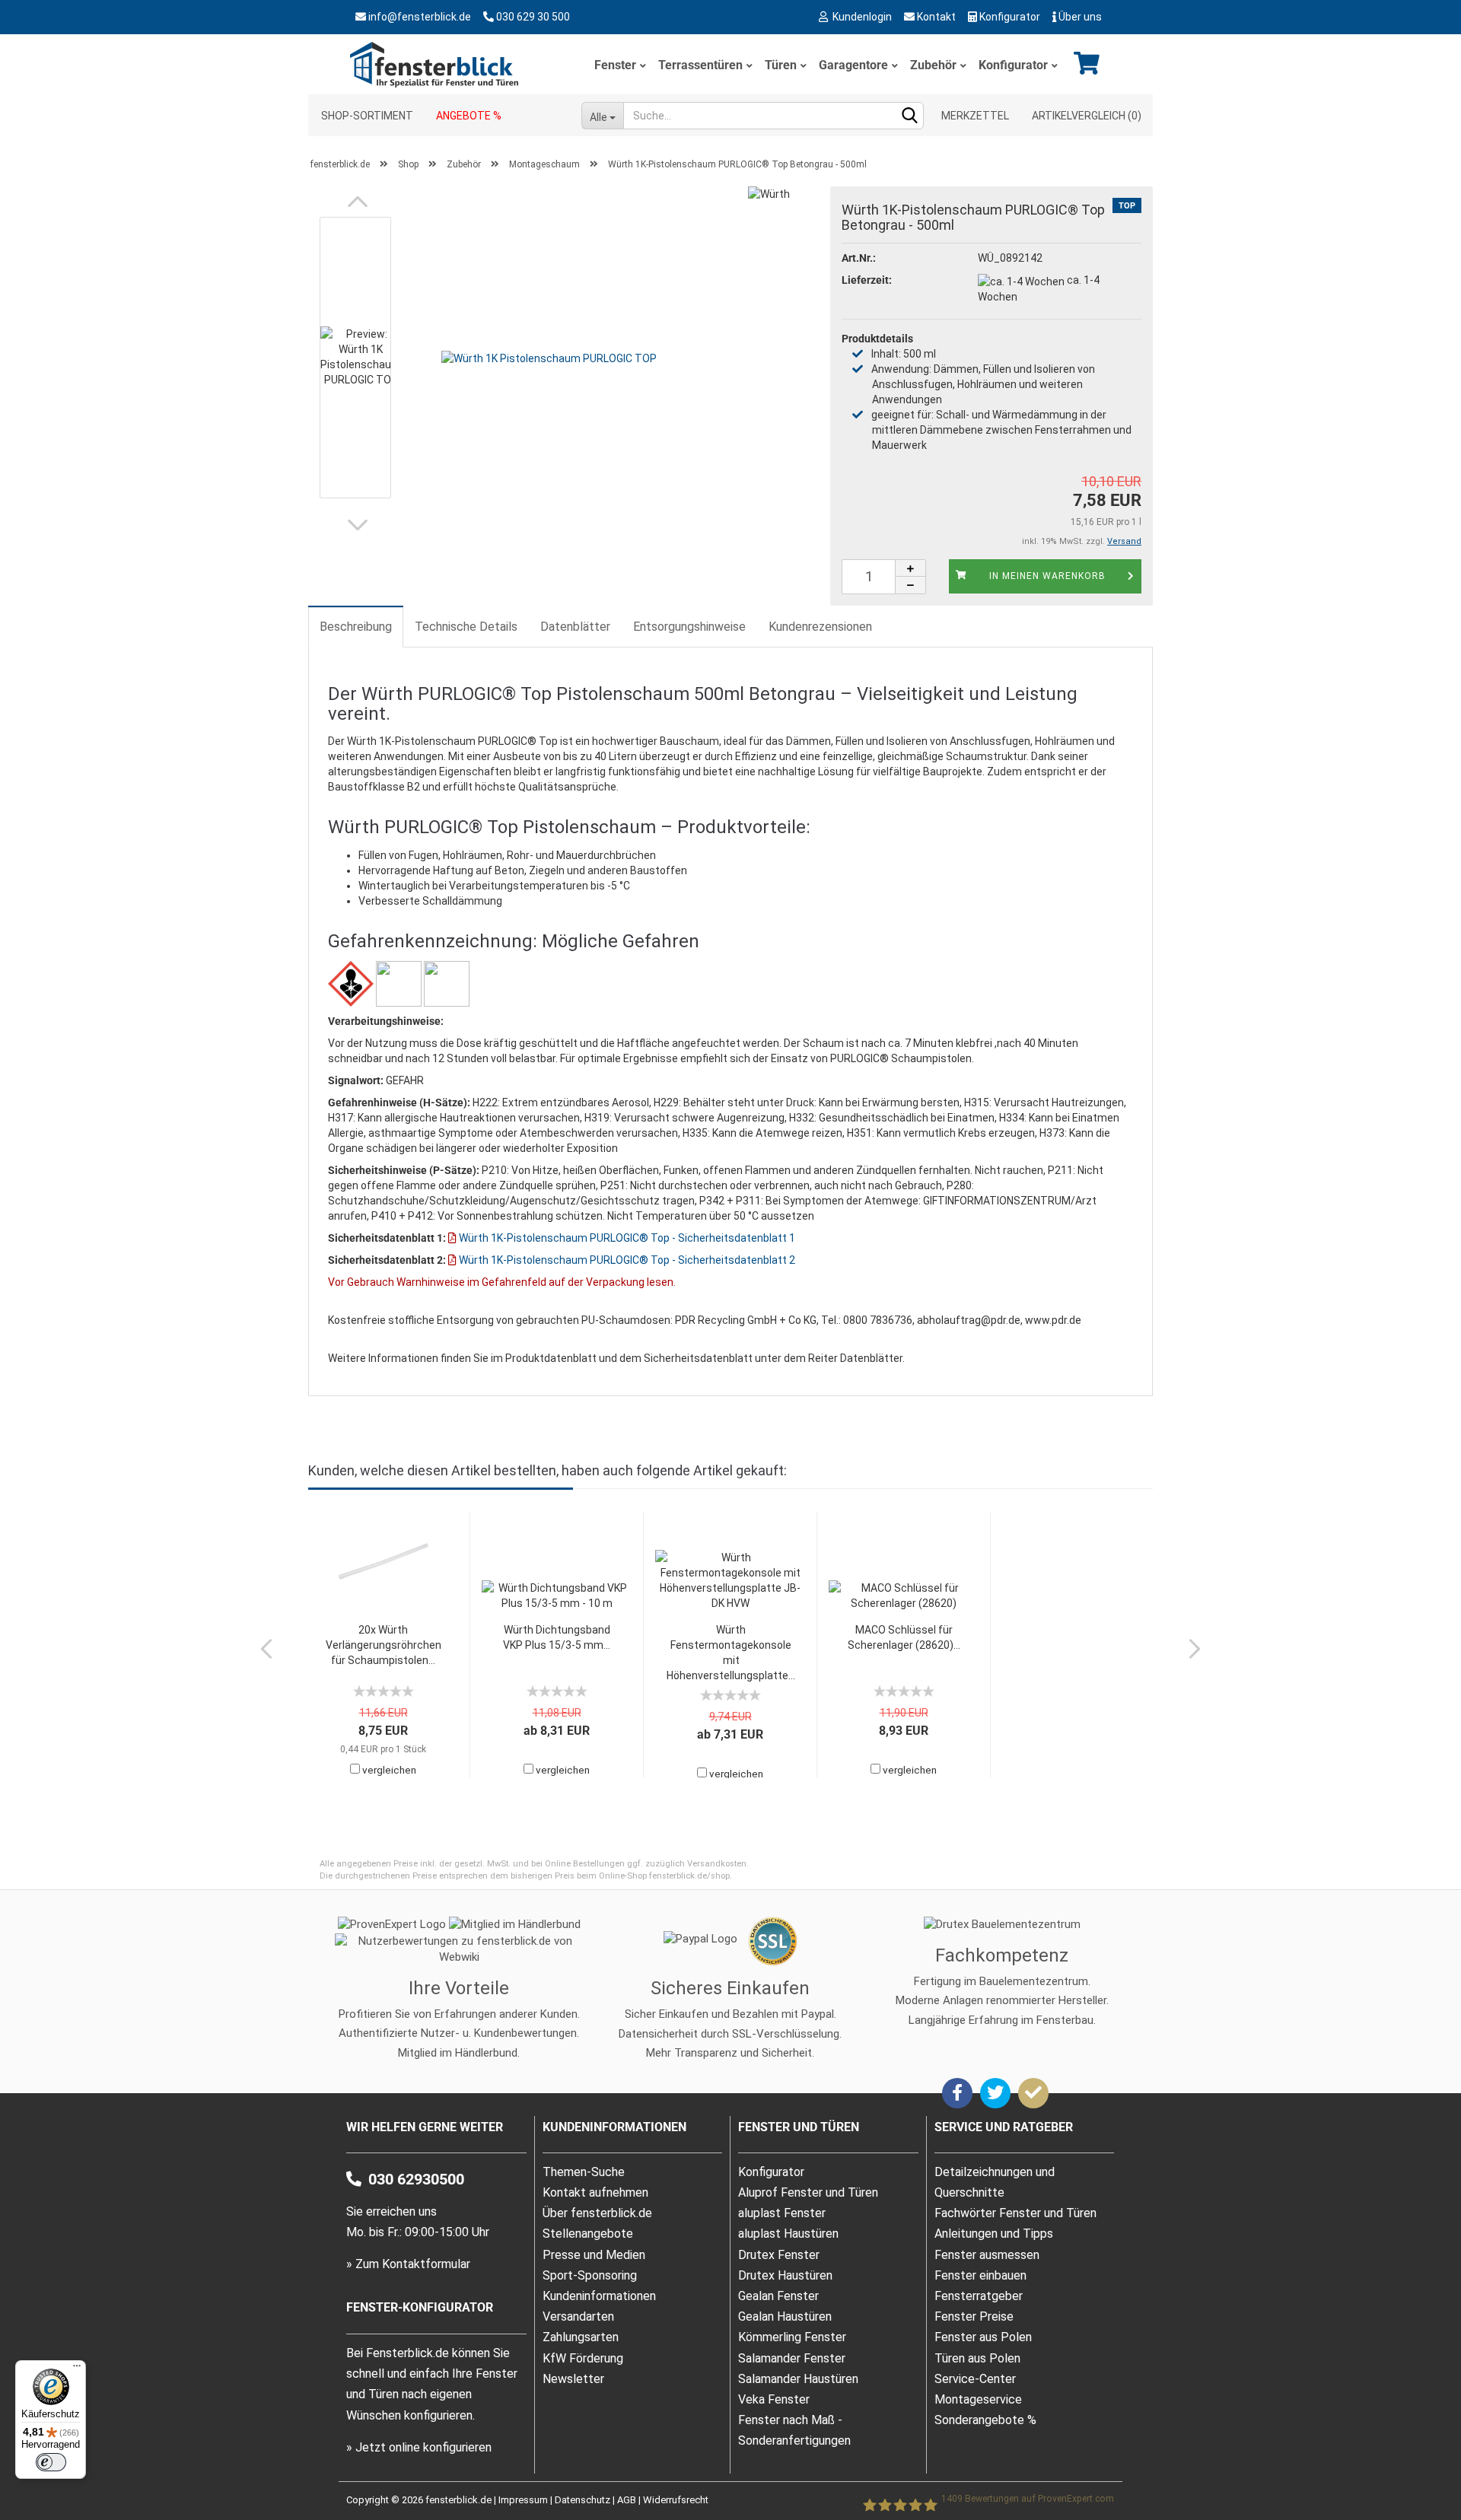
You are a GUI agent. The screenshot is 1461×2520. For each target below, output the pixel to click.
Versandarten (578, 2316)
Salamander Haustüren (798, 2379)
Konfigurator (1009, 17)
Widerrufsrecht (676, 2500)
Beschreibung (356, 627)
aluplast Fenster (782, 2213)
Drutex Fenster (779, 2255)
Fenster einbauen (980, 2275)
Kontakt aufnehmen (595, 2192)
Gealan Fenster (778, 2296)
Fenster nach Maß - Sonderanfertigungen (794, 2430)
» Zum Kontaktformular (408, 2264)
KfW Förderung (583, 2358)
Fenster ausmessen (987, 2255)
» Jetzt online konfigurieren (419, 2447)
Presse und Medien (594, 2255)
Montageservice (978, 2399)
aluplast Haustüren (788, 2234)
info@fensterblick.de (420, 17)
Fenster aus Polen (983, 2337)
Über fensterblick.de (597, 2213)
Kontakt (935, 17)
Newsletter (573, 2379)
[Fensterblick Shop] (437, 64)
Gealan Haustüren (785, 2316)
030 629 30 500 (533, 17)
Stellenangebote (588, 2234)
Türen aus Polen (977, 2358)
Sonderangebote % (985, 2420)
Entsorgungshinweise (689, 627)
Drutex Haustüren (785, 2275)
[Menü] (77, 2369)
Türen (781, 65)
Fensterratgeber (979, 2296)
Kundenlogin (860, 17)
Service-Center (975, 2379)
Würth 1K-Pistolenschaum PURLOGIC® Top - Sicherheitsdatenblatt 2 (626, 1260)
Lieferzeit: (867, 280)
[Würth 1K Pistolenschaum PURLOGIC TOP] (549, 357)
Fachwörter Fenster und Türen (1015, 2213)
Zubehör (933, 65)
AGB (627, 2500)
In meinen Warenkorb (1047, 576)
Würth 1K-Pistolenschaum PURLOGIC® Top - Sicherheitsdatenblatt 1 (626, 1238)
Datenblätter (575, 627)
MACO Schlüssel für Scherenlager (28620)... (904, 1637)
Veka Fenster (774, 2399)
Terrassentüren (700, 65)
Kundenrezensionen (820, 627)
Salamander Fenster (792, 2358)
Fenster (615, 65)
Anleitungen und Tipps (994, 2234)
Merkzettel (975, 116)
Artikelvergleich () (1087, 116)
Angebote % (469, 116)
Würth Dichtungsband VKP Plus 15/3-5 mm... (557, 1637)
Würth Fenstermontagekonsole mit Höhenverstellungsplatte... (731, 1653)
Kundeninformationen (599, 2296)
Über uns (1079, 17)
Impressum (523, 2500)
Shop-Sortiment (367, 116)
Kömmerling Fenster (792, 2337)
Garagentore (853, 65)
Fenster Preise (974, 2316)
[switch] (51, 2462)
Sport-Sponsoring (590, 2275)
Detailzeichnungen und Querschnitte (995, 2182)
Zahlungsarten (581, 2337)
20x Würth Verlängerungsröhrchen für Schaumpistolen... (384, 1645)
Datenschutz (582, 2500)
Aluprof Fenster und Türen (808, 2192)
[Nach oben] (1419, 2455)
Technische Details (466, 627)
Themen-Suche (584, 2172)
